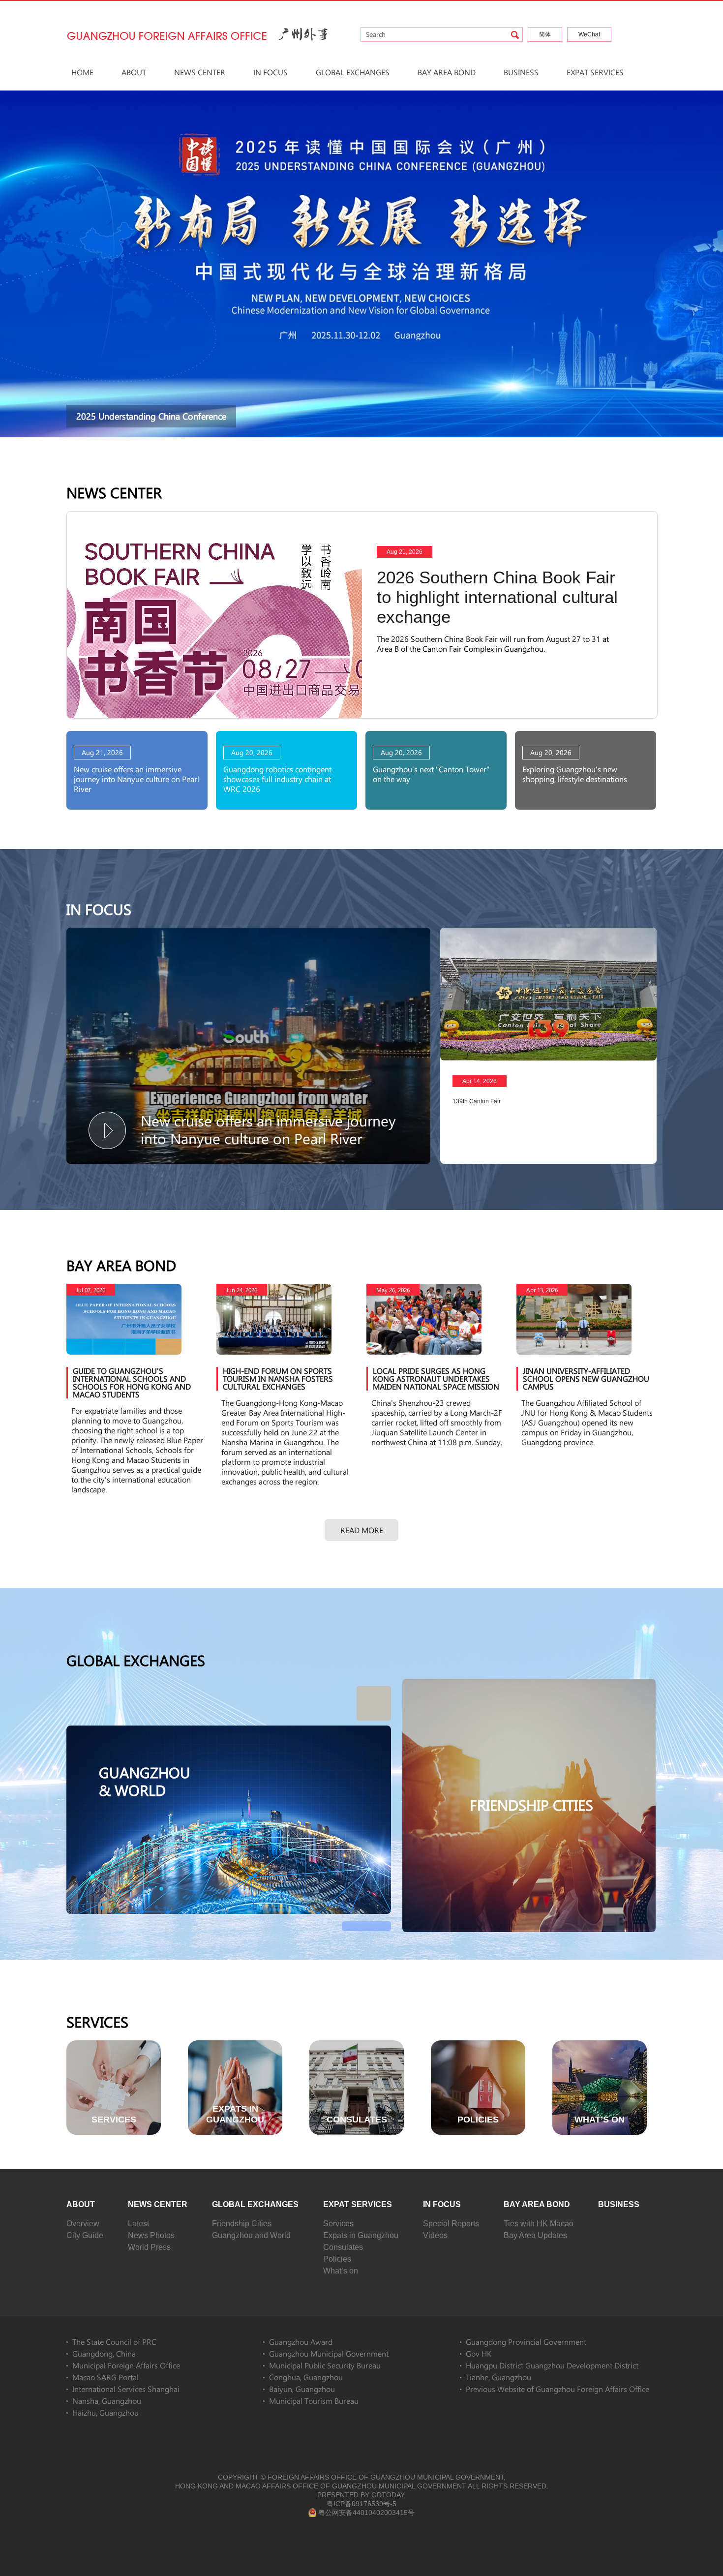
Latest (138, 2224)
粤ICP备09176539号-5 (361, 2504)
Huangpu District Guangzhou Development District (552, 2365)
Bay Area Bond (447, 72)
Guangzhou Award (301, 2342)
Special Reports (451, 2224)
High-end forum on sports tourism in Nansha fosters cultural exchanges (278, 1379)
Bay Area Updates (535, 2235)
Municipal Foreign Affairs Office (126, 2365)
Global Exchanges (353, 72)
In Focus (271, 72)
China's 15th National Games (137, 416)
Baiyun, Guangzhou (302, 2389)
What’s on (341, 2271)
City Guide (85, 2235)
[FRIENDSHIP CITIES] (529, 1683)
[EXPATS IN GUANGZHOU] (235, 2045)
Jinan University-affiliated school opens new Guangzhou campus (586, 1379)
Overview (83, 2224)
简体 (545, 34)
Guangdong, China (104, 2353)
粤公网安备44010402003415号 (366, 2513)
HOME (82, 72)
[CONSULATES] (357, 2045)
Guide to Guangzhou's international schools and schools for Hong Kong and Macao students (132, 1382)
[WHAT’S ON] (600, 2045)
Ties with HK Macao (539, 2224)
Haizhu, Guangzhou (105, 2412)
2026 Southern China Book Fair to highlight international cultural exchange (497, 597)
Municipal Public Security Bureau (325, 2365)
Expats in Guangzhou (361, 2235)
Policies (337, 2259)
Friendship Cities (242, 2224)
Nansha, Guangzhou (107, 2401)
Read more (362, 1530)
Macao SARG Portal (105, 2377)
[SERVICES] (114, 2045)
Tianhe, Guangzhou (498, 2377)
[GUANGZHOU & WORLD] (229, 1730)
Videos (435, 2235)
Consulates (343, 2247)
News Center (200, 72)
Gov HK (479, 2353)
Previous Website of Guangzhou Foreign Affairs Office (557, 2389)
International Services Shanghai (126, 2389)
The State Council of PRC (114, 2342)
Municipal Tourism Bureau (314, 2401)
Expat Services (595, 72)
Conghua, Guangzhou (306, 2377)
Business (521, 72)
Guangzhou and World (251, 2235)
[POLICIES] (478, 2045)
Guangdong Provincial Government (526, 2342)
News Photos (151, 2235)
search (515, 35)
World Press (149, 2247)
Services (97, 2022)
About (134, 72)
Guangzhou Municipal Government (329, 2353)
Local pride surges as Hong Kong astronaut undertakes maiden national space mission (436, 1379)
